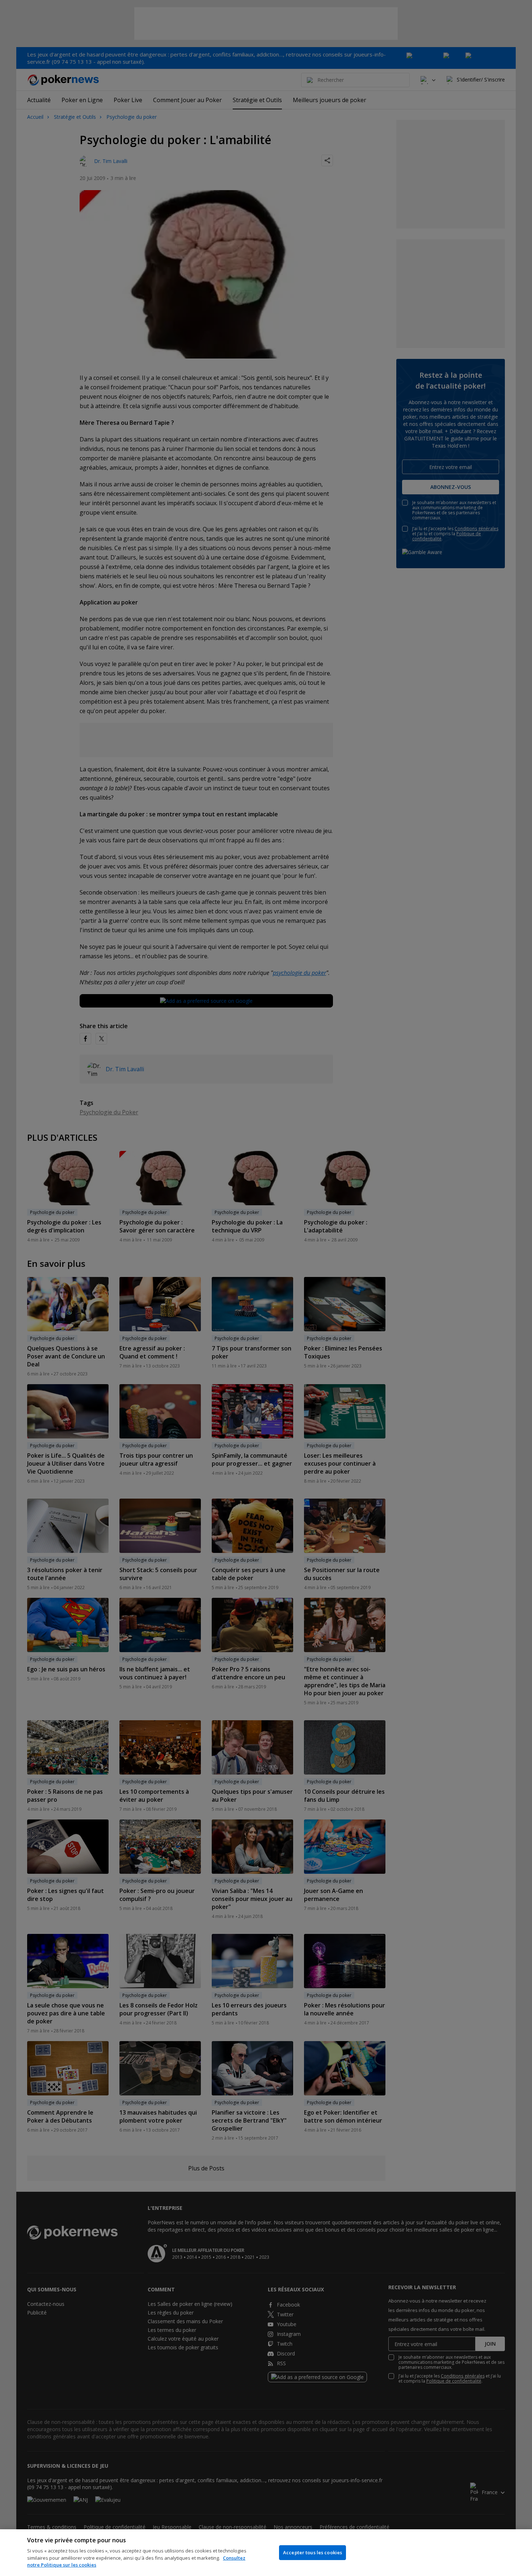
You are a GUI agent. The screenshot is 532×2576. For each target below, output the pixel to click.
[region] (266, 2553)
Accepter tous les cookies (313, 2552)
